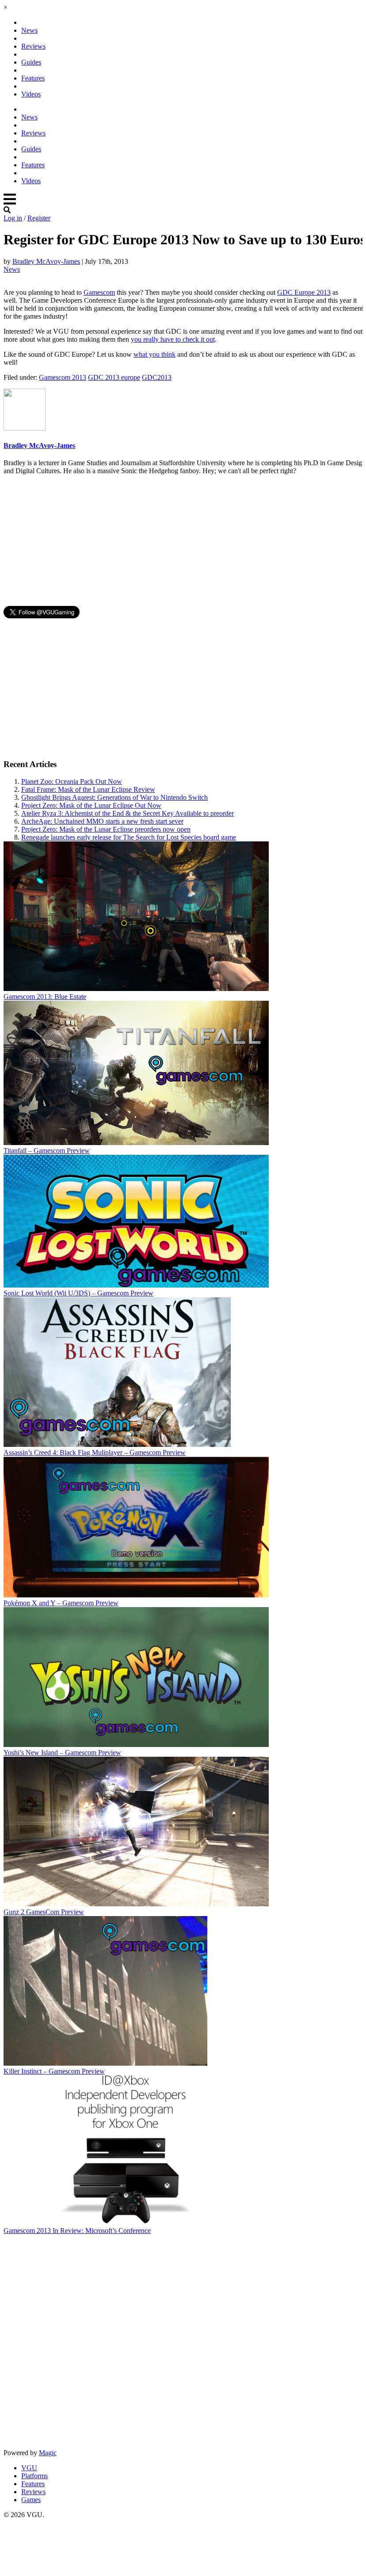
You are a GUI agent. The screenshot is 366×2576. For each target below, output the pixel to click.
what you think (154, 354)
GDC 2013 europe (114, 377)
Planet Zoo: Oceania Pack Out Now (72, 781)
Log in (13, 218)
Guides (31, 62)
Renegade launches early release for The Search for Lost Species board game (129, 837)
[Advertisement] (181, 544)
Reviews (33, 46)
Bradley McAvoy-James (46, 261)
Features (33, 78)
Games (31, 2500)
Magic (48, 2453)
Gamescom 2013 (63, 377)
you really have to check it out (173, 339)
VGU (29, 2468)
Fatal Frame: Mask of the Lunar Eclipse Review (88, 789)
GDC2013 (157, 377)
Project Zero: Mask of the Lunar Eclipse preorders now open (106, 829)
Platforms (34, 2476)
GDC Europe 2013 (304, 292)
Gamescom (99, 292)
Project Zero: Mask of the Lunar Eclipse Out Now (91, 805)
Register (39, 218)
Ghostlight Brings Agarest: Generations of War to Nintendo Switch (114, 797)
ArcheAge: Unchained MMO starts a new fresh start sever (102, 821)
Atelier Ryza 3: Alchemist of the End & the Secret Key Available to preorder (128, 813)
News (29, 30)
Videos (31, 94)
